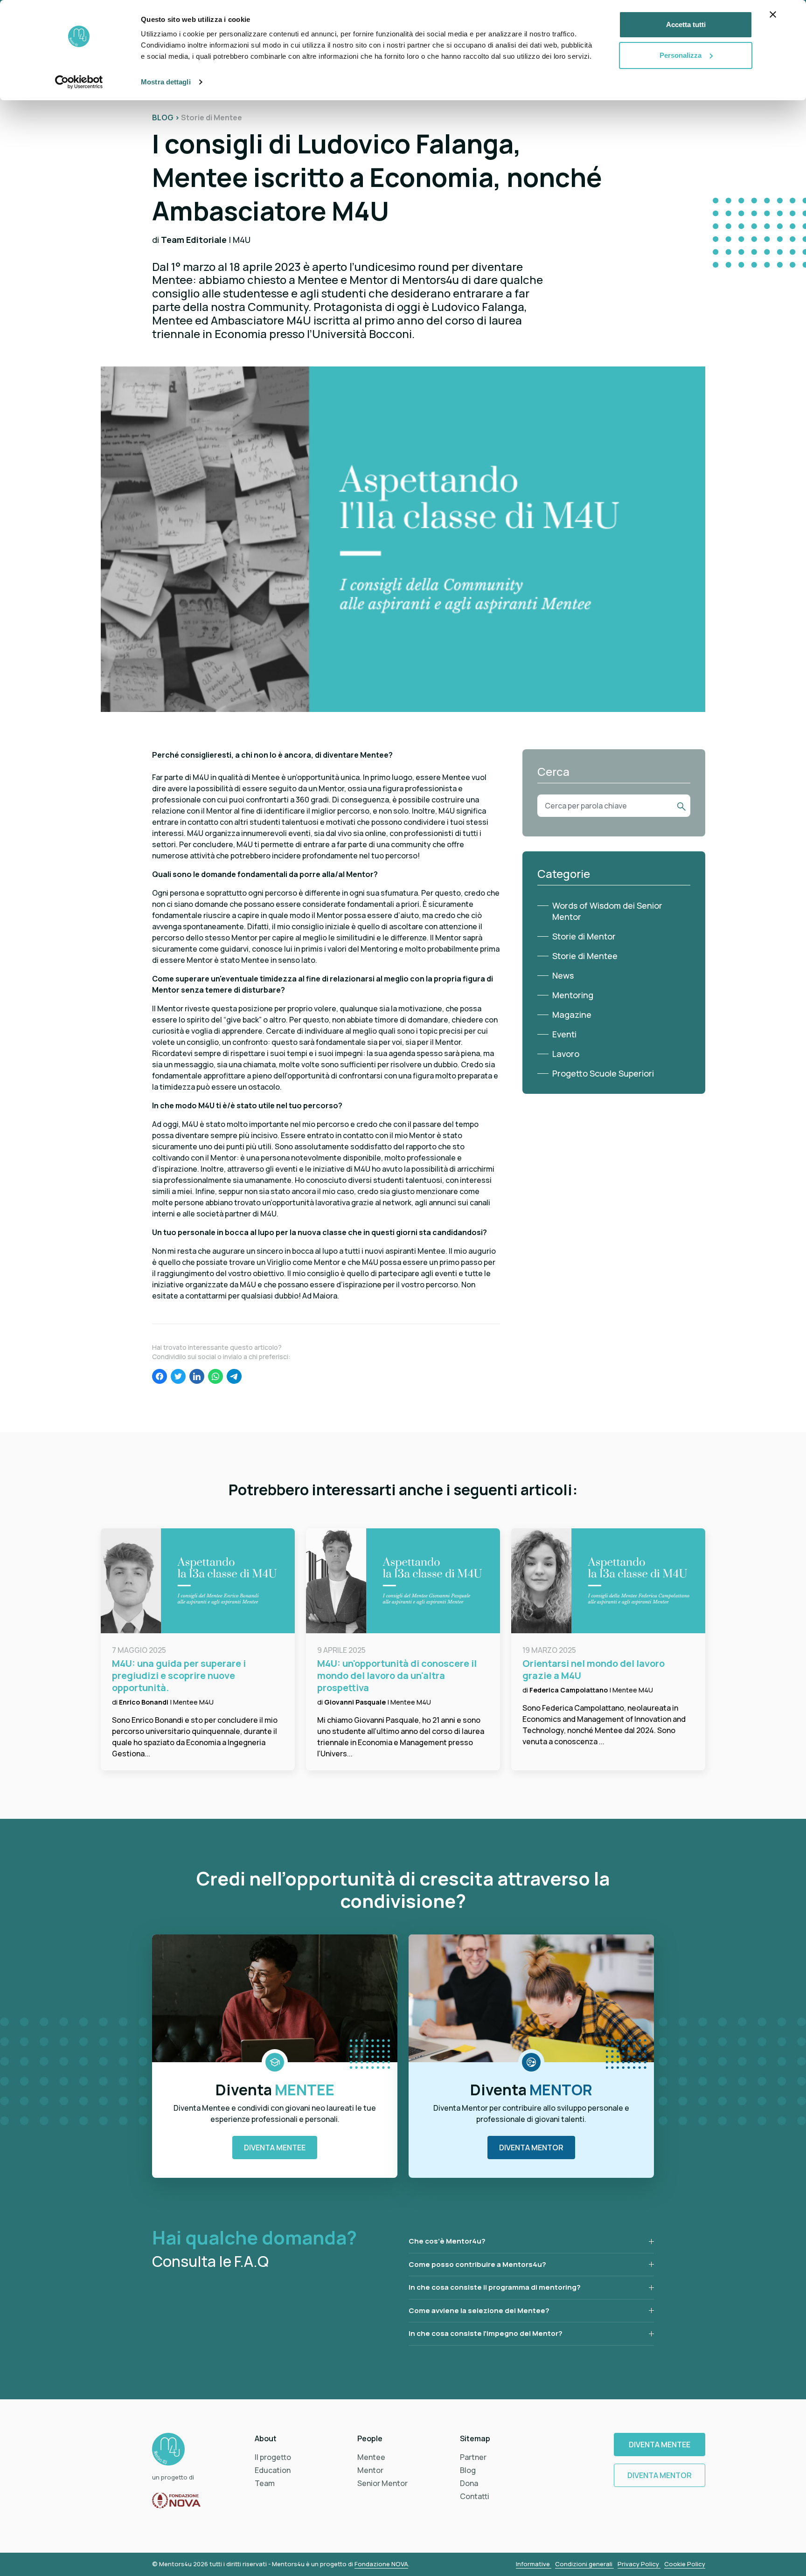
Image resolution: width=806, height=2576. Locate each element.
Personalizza (681, 55)
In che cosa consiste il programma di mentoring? (495, 2287)
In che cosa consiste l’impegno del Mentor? (486, 2333)
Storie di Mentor (584, 936)
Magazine (572, 1015)
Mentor (370, 2470)
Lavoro (566, 1054)
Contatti (475, 2496)
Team (265, 2483)
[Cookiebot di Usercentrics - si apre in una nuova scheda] (79, 82)
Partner (473, 2457)
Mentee (371, 2457)
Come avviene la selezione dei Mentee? (479, 2310)
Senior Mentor (382, 2483)
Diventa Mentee (275, 2148)
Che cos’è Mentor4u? (447, 2241)
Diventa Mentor (531, 2148)
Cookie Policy (685, 2564)
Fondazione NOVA (381, 2564)
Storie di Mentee (585, 956)
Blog (468, 2470)
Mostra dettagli (166, 82)
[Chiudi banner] (773, 14)
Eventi (564, 1034)
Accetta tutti (686, 24)
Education (273, 2470)
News (563, 975)
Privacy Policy (639, 2564)
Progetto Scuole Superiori (603, 1073)
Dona (469, 2483)
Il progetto (273, 2457)
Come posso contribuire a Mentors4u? (477, 2264)
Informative (534, 2564)
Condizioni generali (584, 2564)
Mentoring (573, 995)
